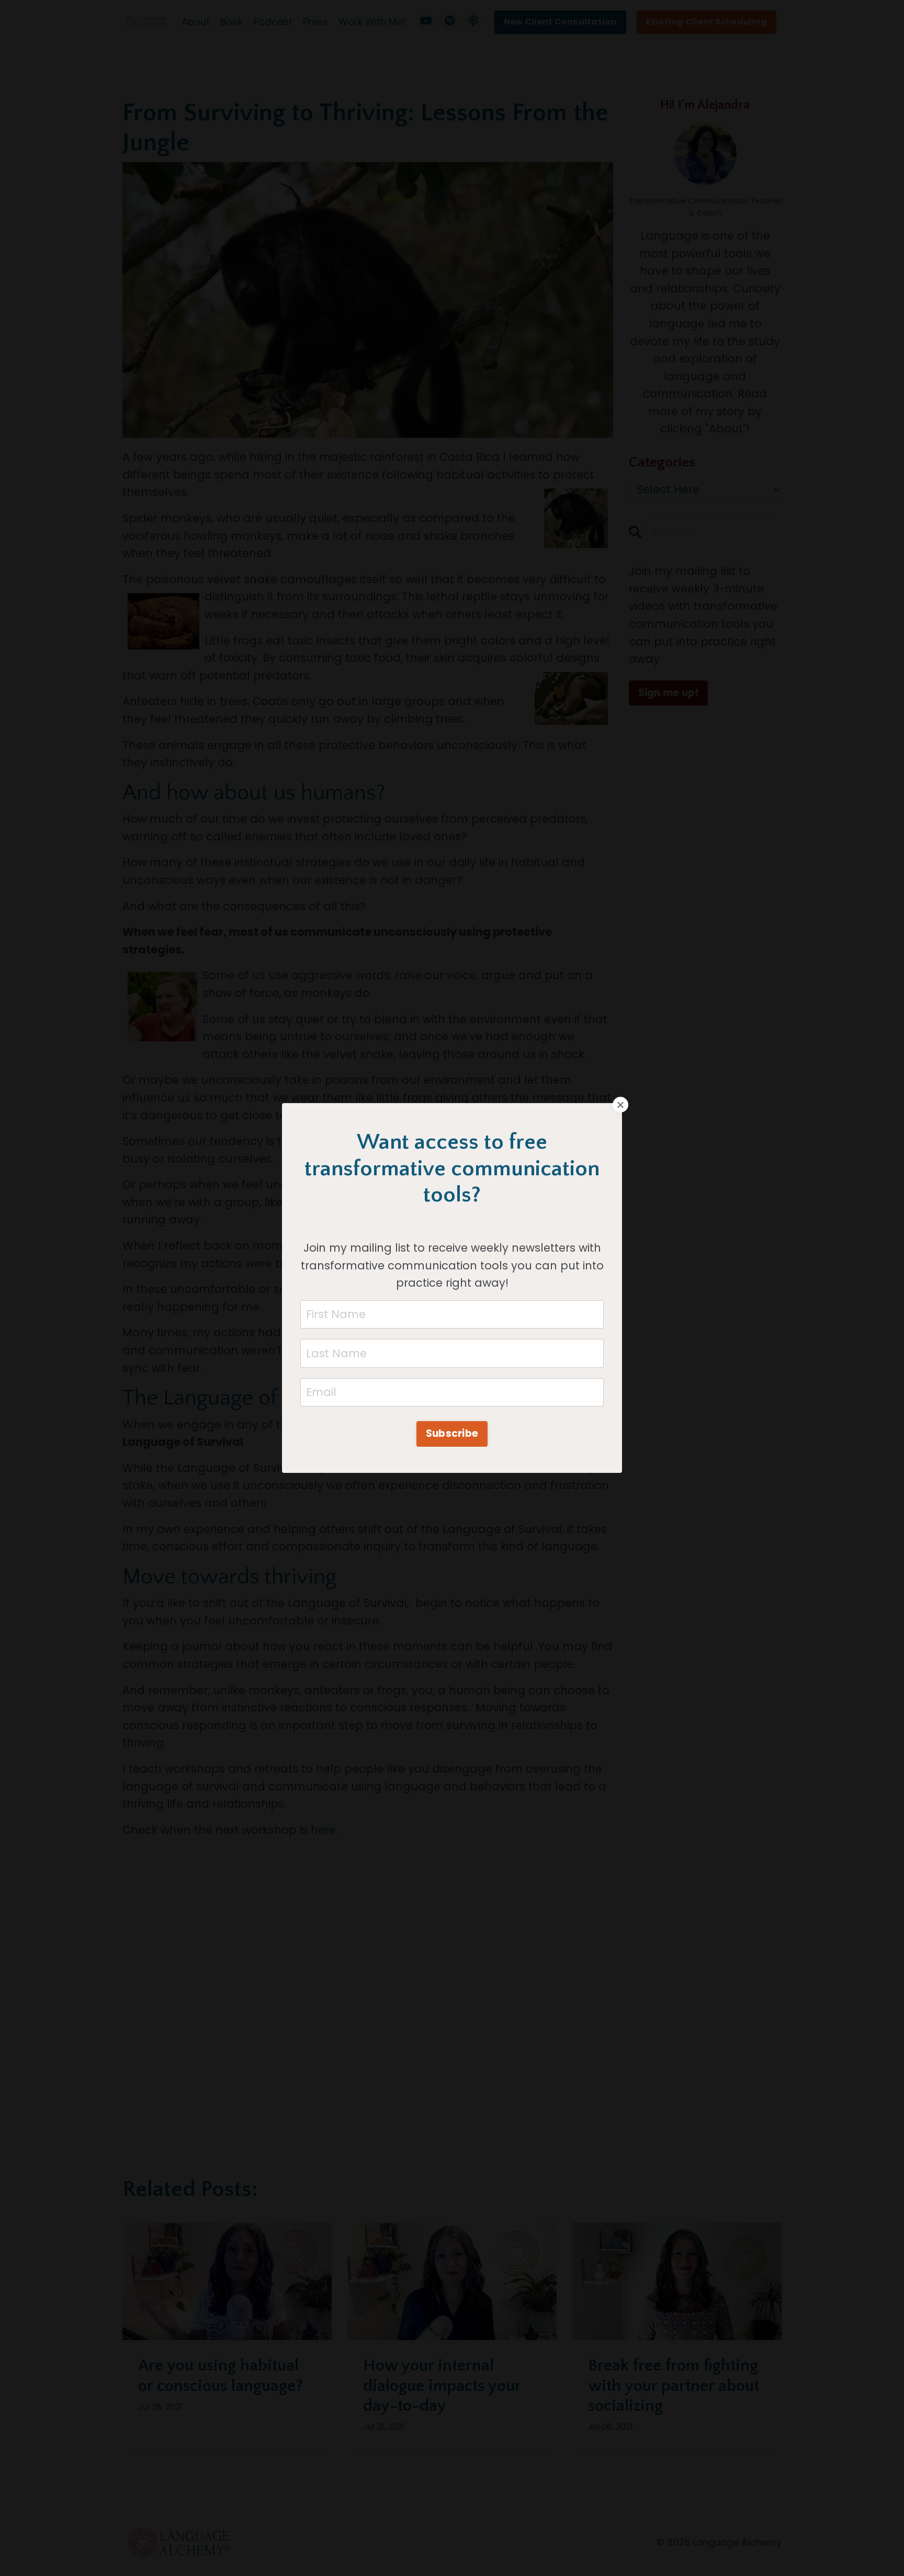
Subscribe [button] (452, 1433)
